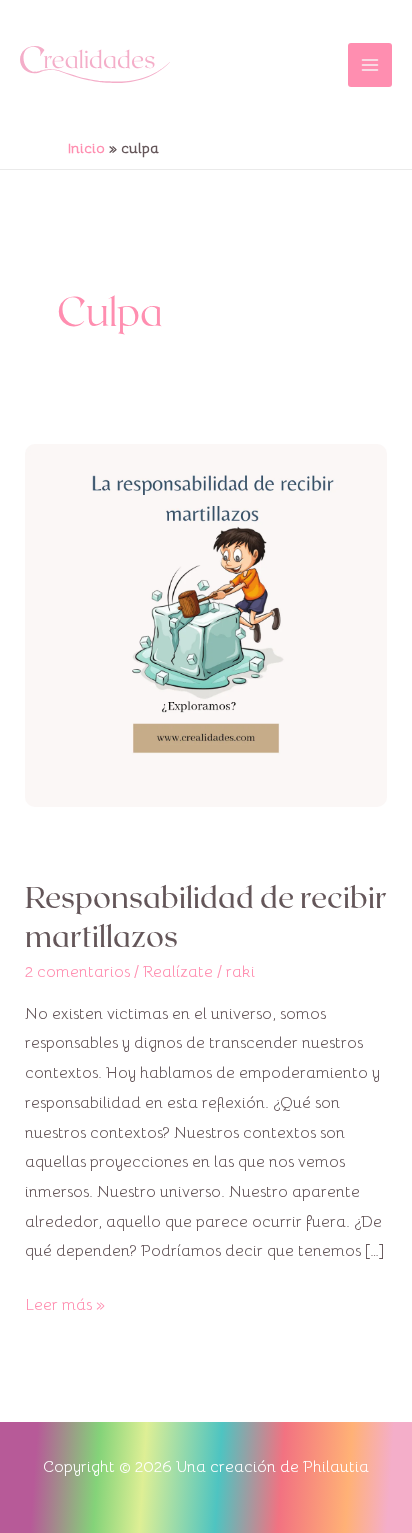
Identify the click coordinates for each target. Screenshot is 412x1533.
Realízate (178, 972)
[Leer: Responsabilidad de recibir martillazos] (206, 624)
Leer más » (65, 1303)
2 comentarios (77, 972)
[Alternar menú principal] (370, 65)
